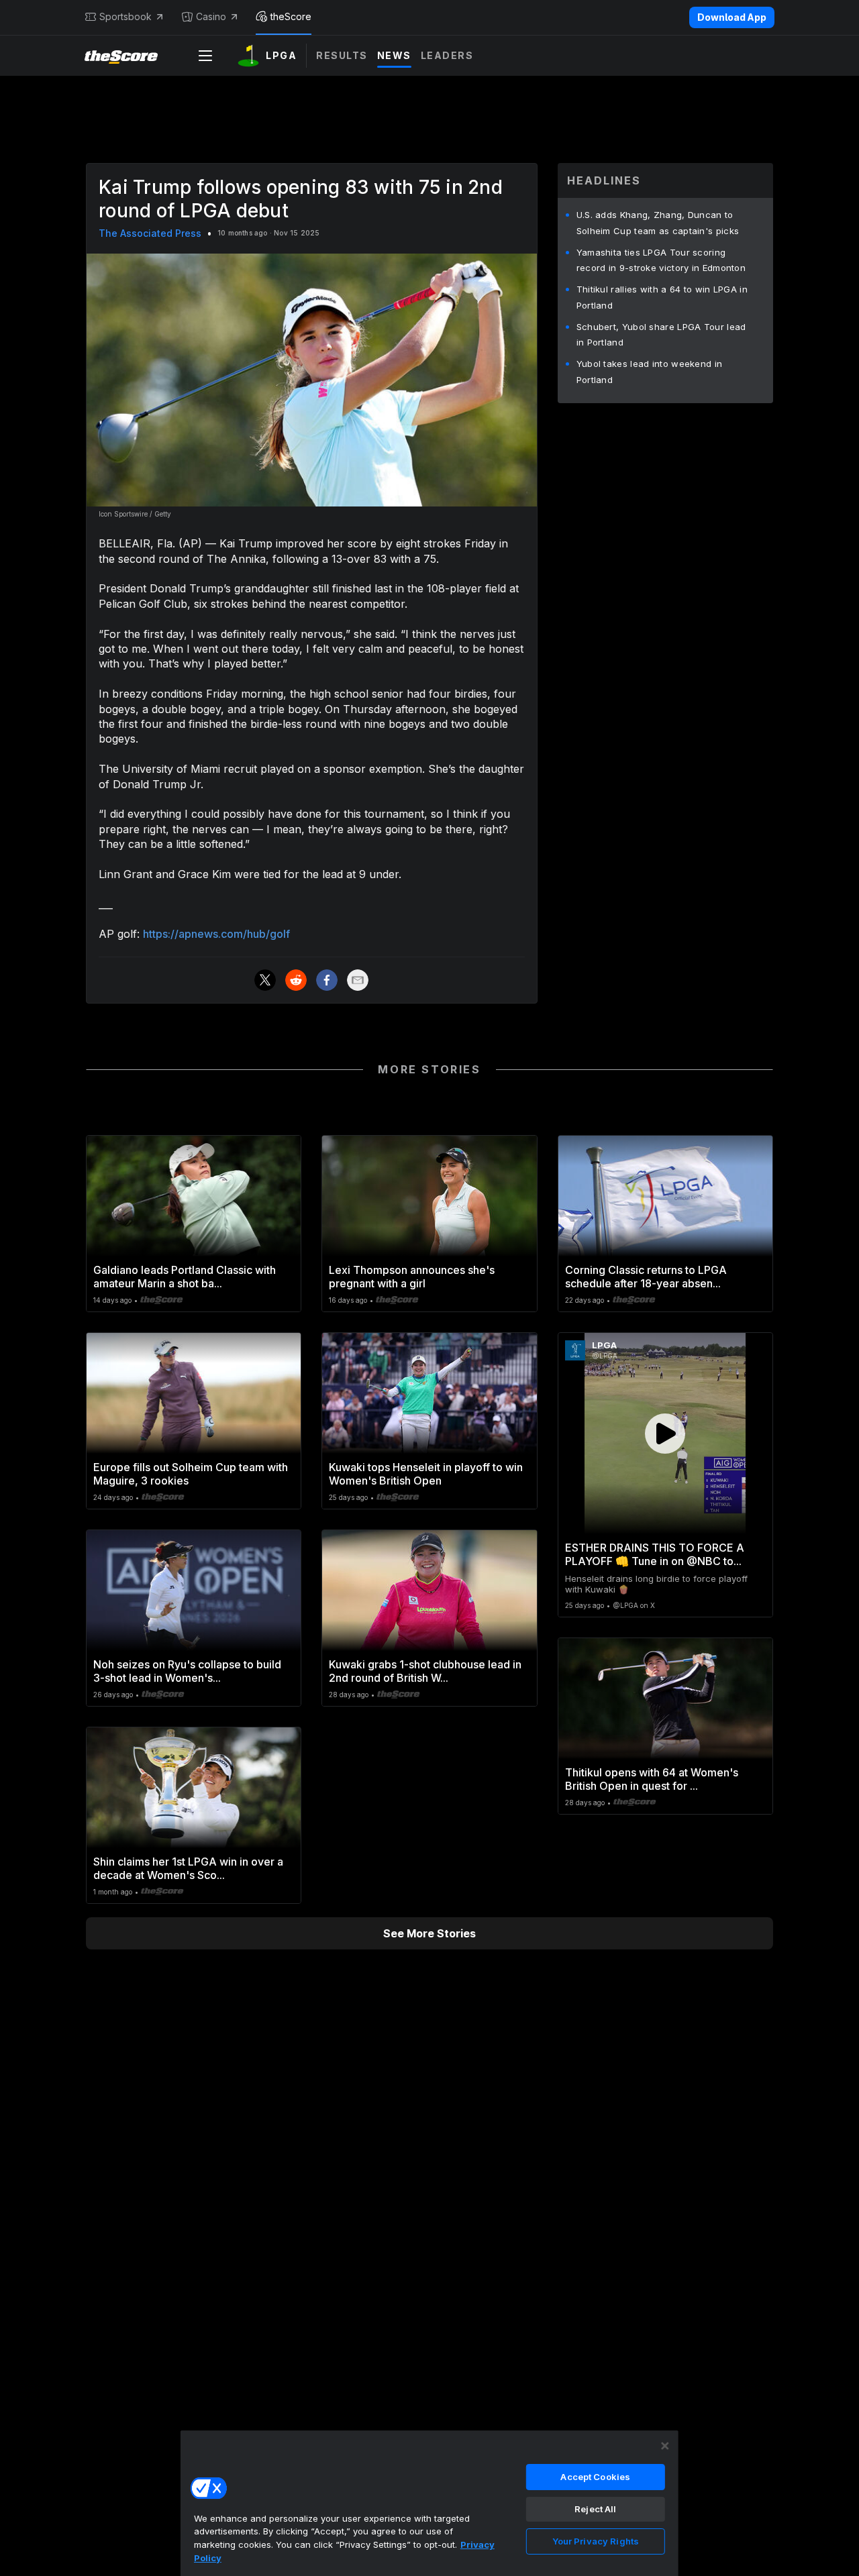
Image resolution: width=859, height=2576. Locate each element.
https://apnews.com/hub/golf (216, 934)
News (394, 55)
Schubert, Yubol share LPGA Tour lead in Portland (661, 335)
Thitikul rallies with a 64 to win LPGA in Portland (662, 297)
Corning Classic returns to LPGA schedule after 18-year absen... (646, 1277)
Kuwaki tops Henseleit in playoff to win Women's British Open (426, 1474)
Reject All (595, 2509)
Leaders (447, 55)
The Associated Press (150, 233)
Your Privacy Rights (596, 2541)
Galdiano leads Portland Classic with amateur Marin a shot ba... (185, 1277)
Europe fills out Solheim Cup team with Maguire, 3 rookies (191, 1474)
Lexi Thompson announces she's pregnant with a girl (412, 1277)
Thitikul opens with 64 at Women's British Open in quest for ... (652, 1779)
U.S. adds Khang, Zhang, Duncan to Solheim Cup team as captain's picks (658, 223)
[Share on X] (265, 980)
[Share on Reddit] (296, 980)
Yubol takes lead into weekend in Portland (650, 372)
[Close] (665, 2446)
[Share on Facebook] (327, 980)
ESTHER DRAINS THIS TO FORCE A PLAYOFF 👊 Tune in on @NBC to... (655, 1554)
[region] (429, 2503)
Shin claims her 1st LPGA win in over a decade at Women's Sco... (188, 1868)
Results (342, 55)
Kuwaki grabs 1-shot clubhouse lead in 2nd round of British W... (425, 1671)
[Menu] (205, 56)
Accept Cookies (595, 2477)
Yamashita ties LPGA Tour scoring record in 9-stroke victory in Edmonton (661, 260)
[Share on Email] (358, 980)
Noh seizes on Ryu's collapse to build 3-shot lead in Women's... (187, 1671)
